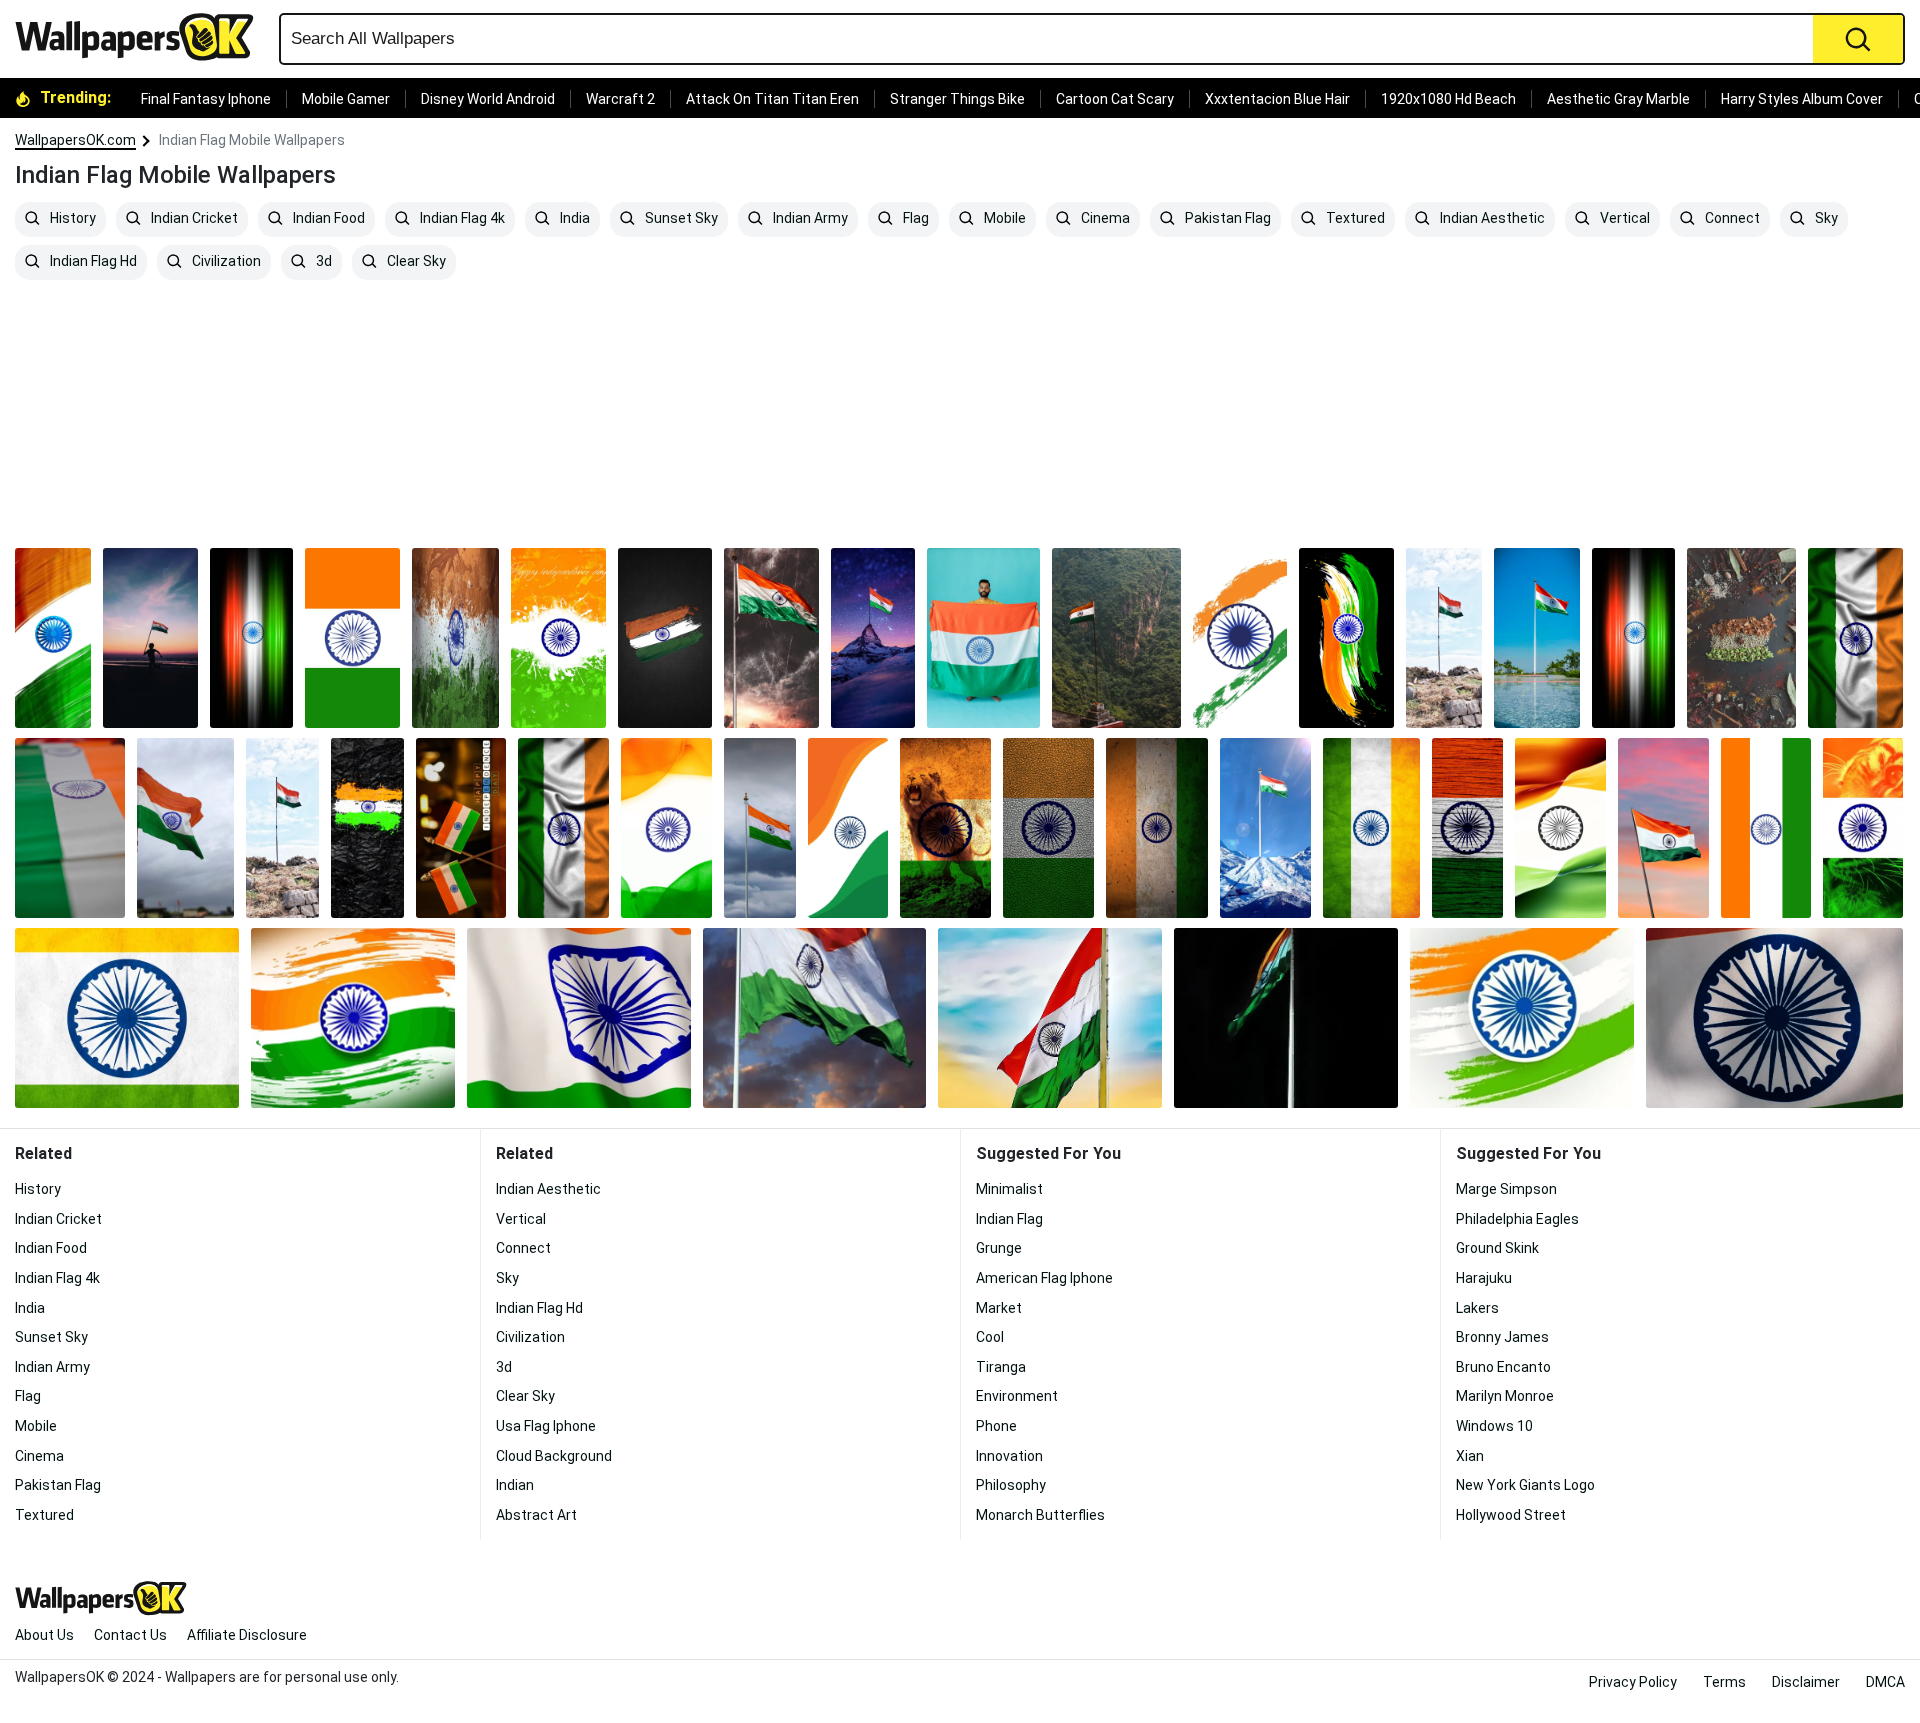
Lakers (1477, 1308)
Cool (990, 1337)
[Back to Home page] (142, 37)
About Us (44, 1635)
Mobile (1003, 219)
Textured (1354, 219)
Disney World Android (488, 99)
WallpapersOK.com (75, 140)
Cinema (1104, 219)
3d (322, 262)
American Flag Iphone (1044, 1278)
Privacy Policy (1633, 1682)
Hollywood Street (1511, 1515)
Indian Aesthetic (1491, 219)
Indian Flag (1009, 1219)
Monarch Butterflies (1040, 1515)
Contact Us (130, 1635)
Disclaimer (1806, 1682)
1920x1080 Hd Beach (1448, 99)
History (71, 219)
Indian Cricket (193, 219)
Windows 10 (1494, 1426)
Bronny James (1502, 1337)
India (573, 219)
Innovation (1009, 1456)
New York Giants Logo (1525, 1485)
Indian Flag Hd (92, 262)
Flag (914, 219)
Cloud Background (554, 1456)
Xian (1470, 1456)
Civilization (225, 262)
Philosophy (1011, 1485)
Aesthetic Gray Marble (1618, 99)
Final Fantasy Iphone (206, 99)
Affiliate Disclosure (247, 1635)
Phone (996, 1426)
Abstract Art (536, 1515)
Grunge (999, 1248)
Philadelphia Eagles (1517, 1219)
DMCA (1885, 1682)
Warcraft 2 (620, 99)
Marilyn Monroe (1505, 1396)
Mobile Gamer (346, 99)
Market (999, 1308)
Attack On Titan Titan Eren (772, 99)
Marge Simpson (1506, 1189)
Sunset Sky (680, 219)
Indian (515, 1485)
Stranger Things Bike (957, 99)
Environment (1017, 1396)
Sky (1825, 219)
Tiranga (1001, 1367)
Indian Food (327, 219)
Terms (1724, 1682)
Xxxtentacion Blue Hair (1277, 99)
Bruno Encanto (1503, 1367)
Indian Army (809, 219)
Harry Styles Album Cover (1802, 99)
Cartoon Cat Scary (1115, 99)
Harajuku (1484, 1278)
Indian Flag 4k (461, 219)
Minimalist (1009, 1189)
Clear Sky (415, 262)
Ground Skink (1497, 1248)
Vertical (1623, 219)
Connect (1731, 219)
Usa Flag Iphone (546, 1426)
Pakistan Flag (1226, 219)
